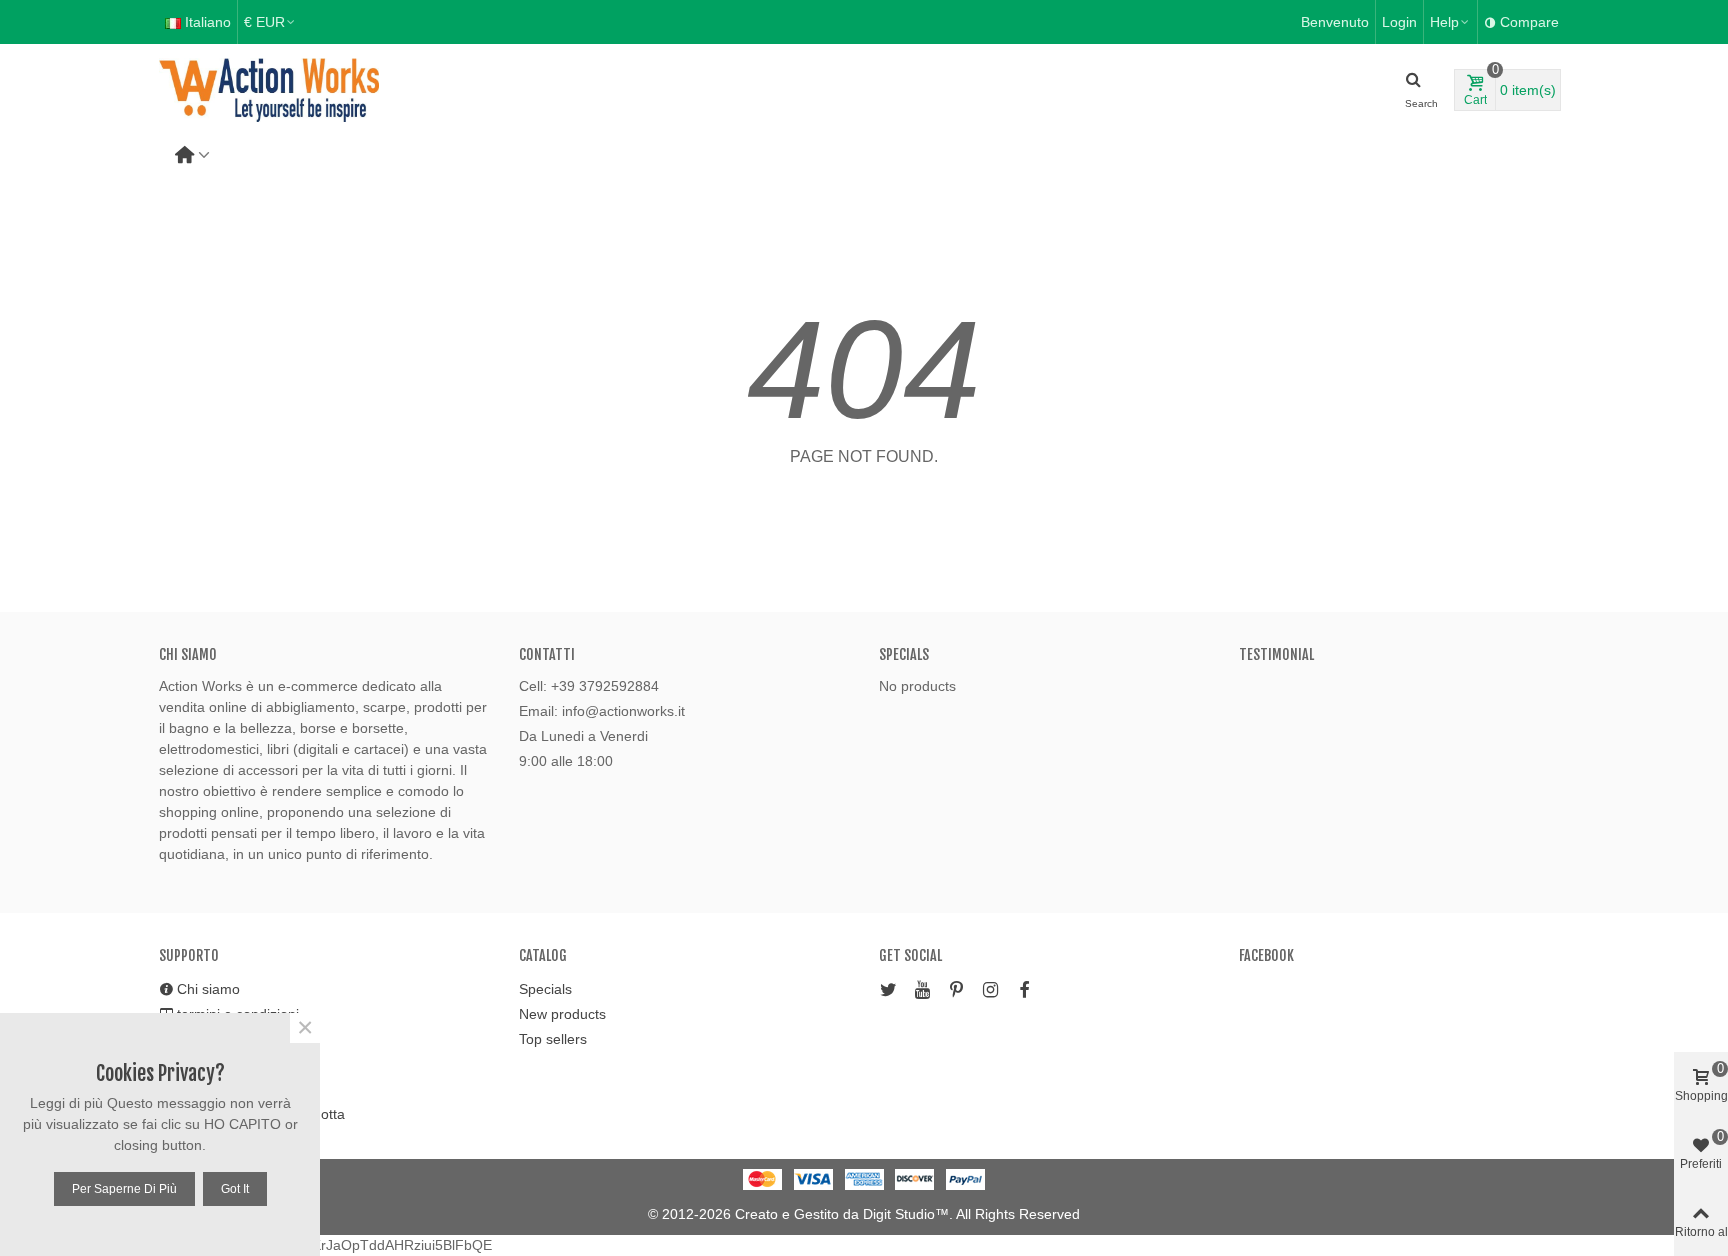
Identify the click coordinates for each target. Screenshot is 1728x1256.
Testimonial (1276, 654)
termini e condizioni (238, 1014)
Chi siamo (208, 989)
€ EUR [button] (264, 22)
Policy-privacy (220, 1039)
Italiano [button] (208, 22)
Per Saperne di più (124, 1189)
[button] (1450, 22)
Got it (235, 1189)
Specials (904, 654)
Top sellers (553, 1039)
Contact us (211, 1064)
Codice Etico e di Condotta (261, 1114)
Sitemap (203, 1089)
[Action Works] (269, 90)
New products (562, 1014)
